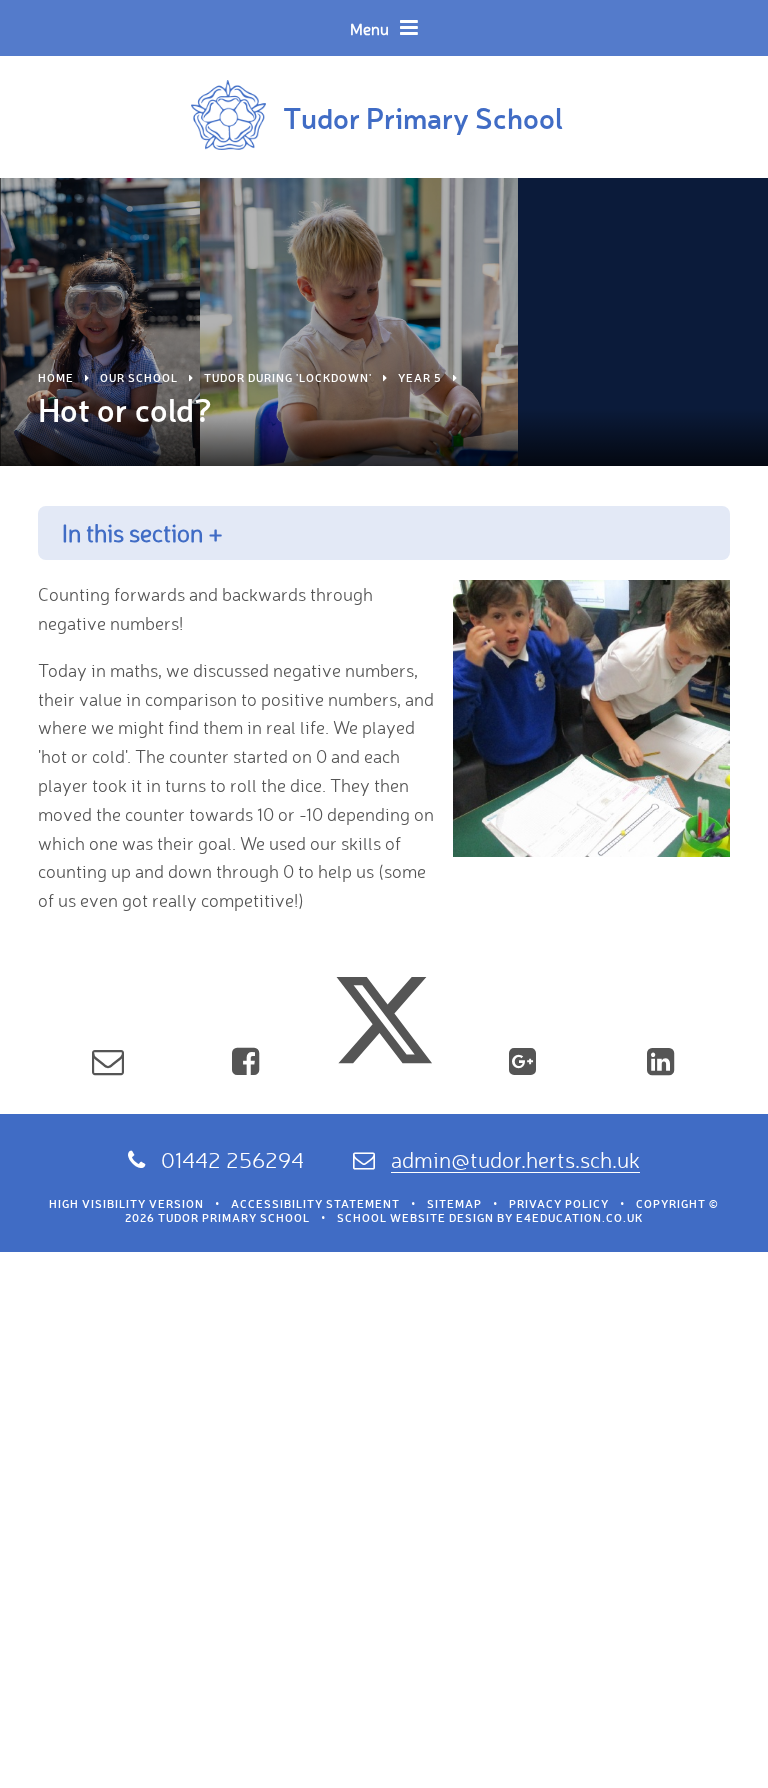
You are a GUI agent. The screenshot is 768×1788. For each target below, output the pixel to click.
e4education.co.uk (579, 1218)
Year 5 (420, 378)
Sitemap (454, 1204)
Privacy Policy (559, 1204)
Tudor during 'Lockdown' (288, 378)
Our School (139, 378)
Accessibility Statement (315, 1204)
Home (56, 378)
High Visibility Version (126, 1204)
